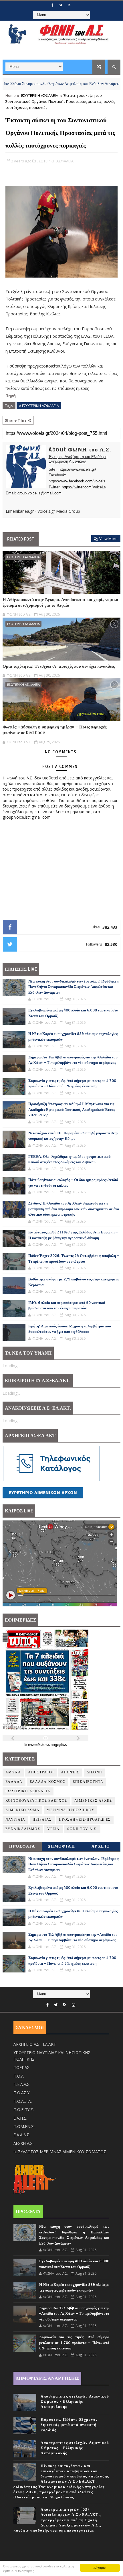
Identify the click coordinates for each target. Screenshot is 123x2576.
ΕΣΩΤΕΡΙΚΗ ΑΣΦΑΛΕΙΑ (40, 95)
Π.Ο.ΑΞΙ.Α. (23, 2101)
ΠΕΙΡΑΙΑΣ (42, 1820)
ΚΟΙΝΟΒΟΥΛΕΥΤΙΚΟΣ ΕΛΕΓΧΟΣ (36, 1801)
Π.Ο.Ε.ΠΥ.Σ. (24, 2110)
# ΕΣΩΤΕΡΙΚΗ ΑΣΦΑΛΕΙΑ (39, 406)
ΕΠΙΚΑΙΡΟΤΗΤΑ (88, 1782)
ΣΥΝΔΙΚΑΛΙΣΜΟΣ (23, 1829)
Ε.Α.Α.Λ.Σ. (22, 2135)
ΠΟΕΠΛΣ (21, 2067)
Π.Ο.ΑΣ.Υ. (22, 2093)
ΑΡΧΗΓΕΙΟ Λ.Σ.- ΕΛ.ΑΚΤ (35, 2044)
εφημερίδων (59, 1745)
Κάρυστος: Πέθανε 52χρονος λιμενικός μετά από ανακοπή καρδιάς (69, 2425)
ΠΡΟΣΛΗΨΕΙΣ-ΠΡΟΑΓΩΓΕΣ (85, 1820)
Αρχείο (101, 1846)
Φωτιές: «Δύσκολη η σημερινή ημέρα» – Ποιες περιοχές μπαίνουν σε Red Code (54, 730)
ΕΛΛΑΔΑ (14, 1782)
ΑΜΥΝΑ (13, 1772)
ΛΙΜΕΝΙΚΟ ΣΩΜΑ (23, 1810)
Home (11, 95)
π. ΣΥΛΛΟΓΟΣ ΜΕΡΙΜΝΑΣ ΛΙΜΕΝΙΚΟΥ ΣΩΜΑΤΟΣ (60, 2152)
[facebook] (52, 5)
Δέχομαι (100, 2568)
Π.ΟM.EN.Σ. (24, 2126)
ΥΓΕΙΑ (53, 1829)
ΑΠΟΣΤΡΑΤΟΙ (41, 1772)
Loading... (11, 1366)
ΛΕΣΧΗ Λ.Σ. (23, 2143)
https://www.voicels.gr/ (77, 469)
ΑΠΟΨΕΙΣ (70, 1772)
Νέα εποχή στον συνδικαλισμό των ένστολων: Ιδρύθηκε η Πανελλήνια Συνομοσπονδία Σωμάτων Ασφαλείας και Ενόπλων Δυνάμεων (74, 987)
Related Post (21, 539)
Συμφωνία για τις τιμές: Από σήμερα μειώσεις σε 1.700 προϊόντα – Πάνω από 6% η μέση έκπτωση (74, 2343)
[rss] (69, 5)
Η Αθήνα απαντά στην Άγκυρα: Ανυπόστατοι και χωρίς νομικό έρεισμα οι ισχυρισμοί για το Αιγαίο (60, 602)
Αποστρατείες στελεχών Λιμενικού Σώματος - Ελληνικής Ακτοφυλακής (75, 2402)
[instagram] (74, 2005)
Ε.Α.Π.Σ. (20, 2118)
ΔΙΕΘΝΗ (95, 1772)
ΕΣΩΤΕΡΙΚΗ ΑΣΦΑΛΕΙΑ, (55, 161)
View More (108, 539)
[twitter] (61, 5)
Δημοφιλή (61, 1846)
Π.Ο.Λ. (19, 2076)
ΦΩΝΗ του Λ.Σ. (82, 1829)
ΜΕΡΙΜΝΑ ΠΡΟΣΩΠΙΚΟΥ (71, 1810)
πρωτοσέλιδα (37, 1745)
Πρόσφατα (22, 1846)
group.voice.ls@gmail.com (39, 493)
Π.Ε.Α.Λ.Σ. (22, 2084)
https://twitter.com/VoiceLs (84, 487)
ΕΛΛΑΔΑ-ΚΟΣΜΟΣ (48, 1782)
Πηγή (11, 396)
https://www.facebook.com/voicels (77, 481)
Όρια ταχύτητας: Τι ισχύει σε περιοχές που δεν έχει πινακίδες (59, 666)
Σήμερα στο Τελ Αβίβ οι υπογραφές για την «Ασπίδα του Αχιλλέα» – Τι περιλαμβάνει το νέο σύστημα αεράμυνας (74, 2314)
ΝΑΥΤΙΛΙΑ (106, 84)
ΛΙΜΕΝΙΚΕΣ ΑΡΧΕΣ (93, 1801)
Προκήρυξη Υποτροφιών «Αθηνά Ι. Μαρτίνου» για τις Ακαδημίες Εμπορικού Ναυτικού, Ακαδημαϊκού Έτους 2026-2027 (72, 1110)
